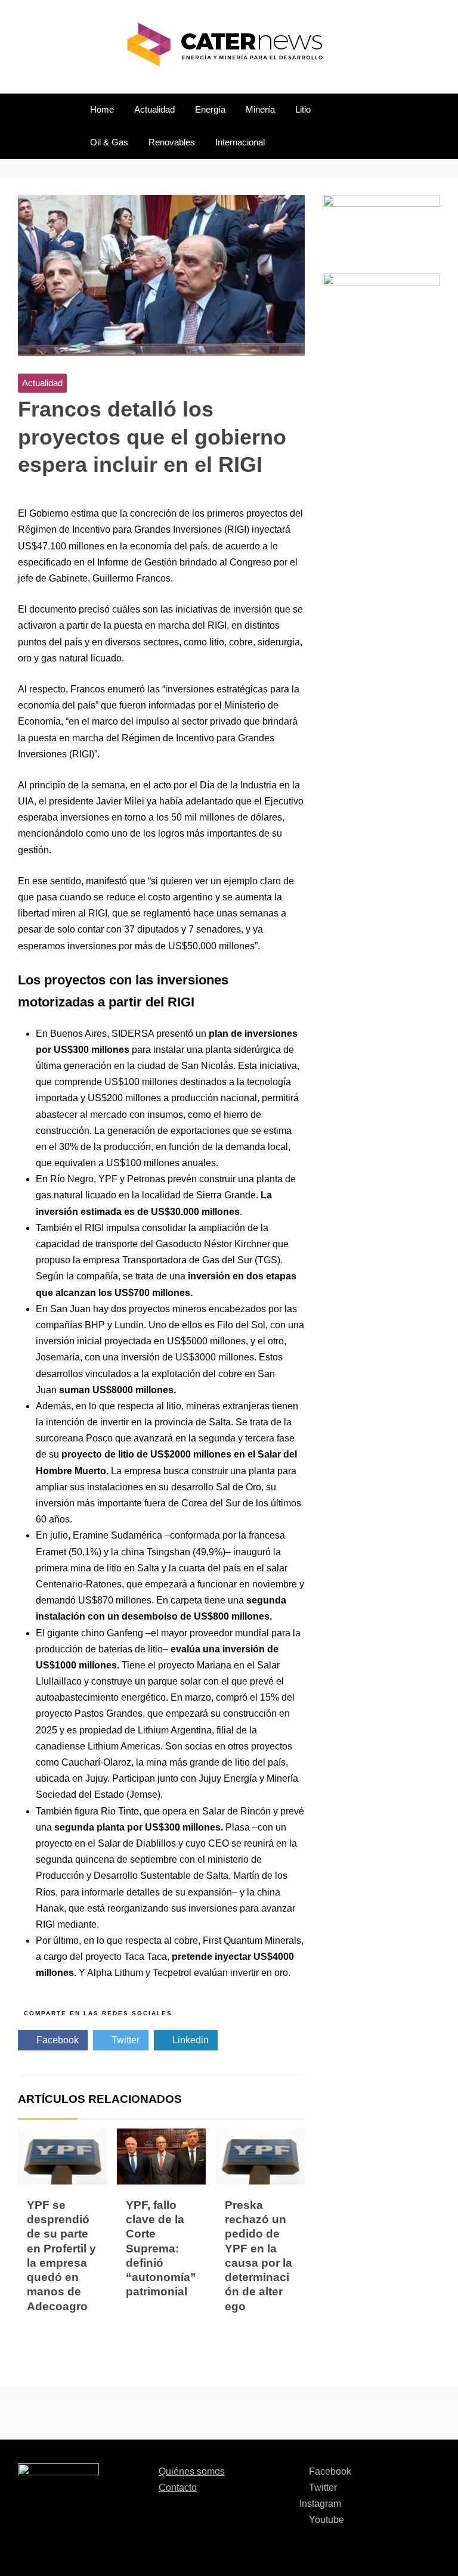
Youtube (325, 2520)
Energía (210, 110)
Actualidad (154, 110)
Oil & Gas (109, 142)
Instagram (320, 2504)
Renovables (172, 142)
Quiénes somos (192, 2471)
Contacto (178, 2488)
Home (102, 110)
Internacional (240, 142)
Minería (260, 110)
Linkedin (189, 2040)
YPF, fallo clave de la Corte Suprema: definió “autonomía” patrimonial (161, 2249)
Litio (303, 110)
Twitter (124, 2040)
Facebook (56, 2040)
